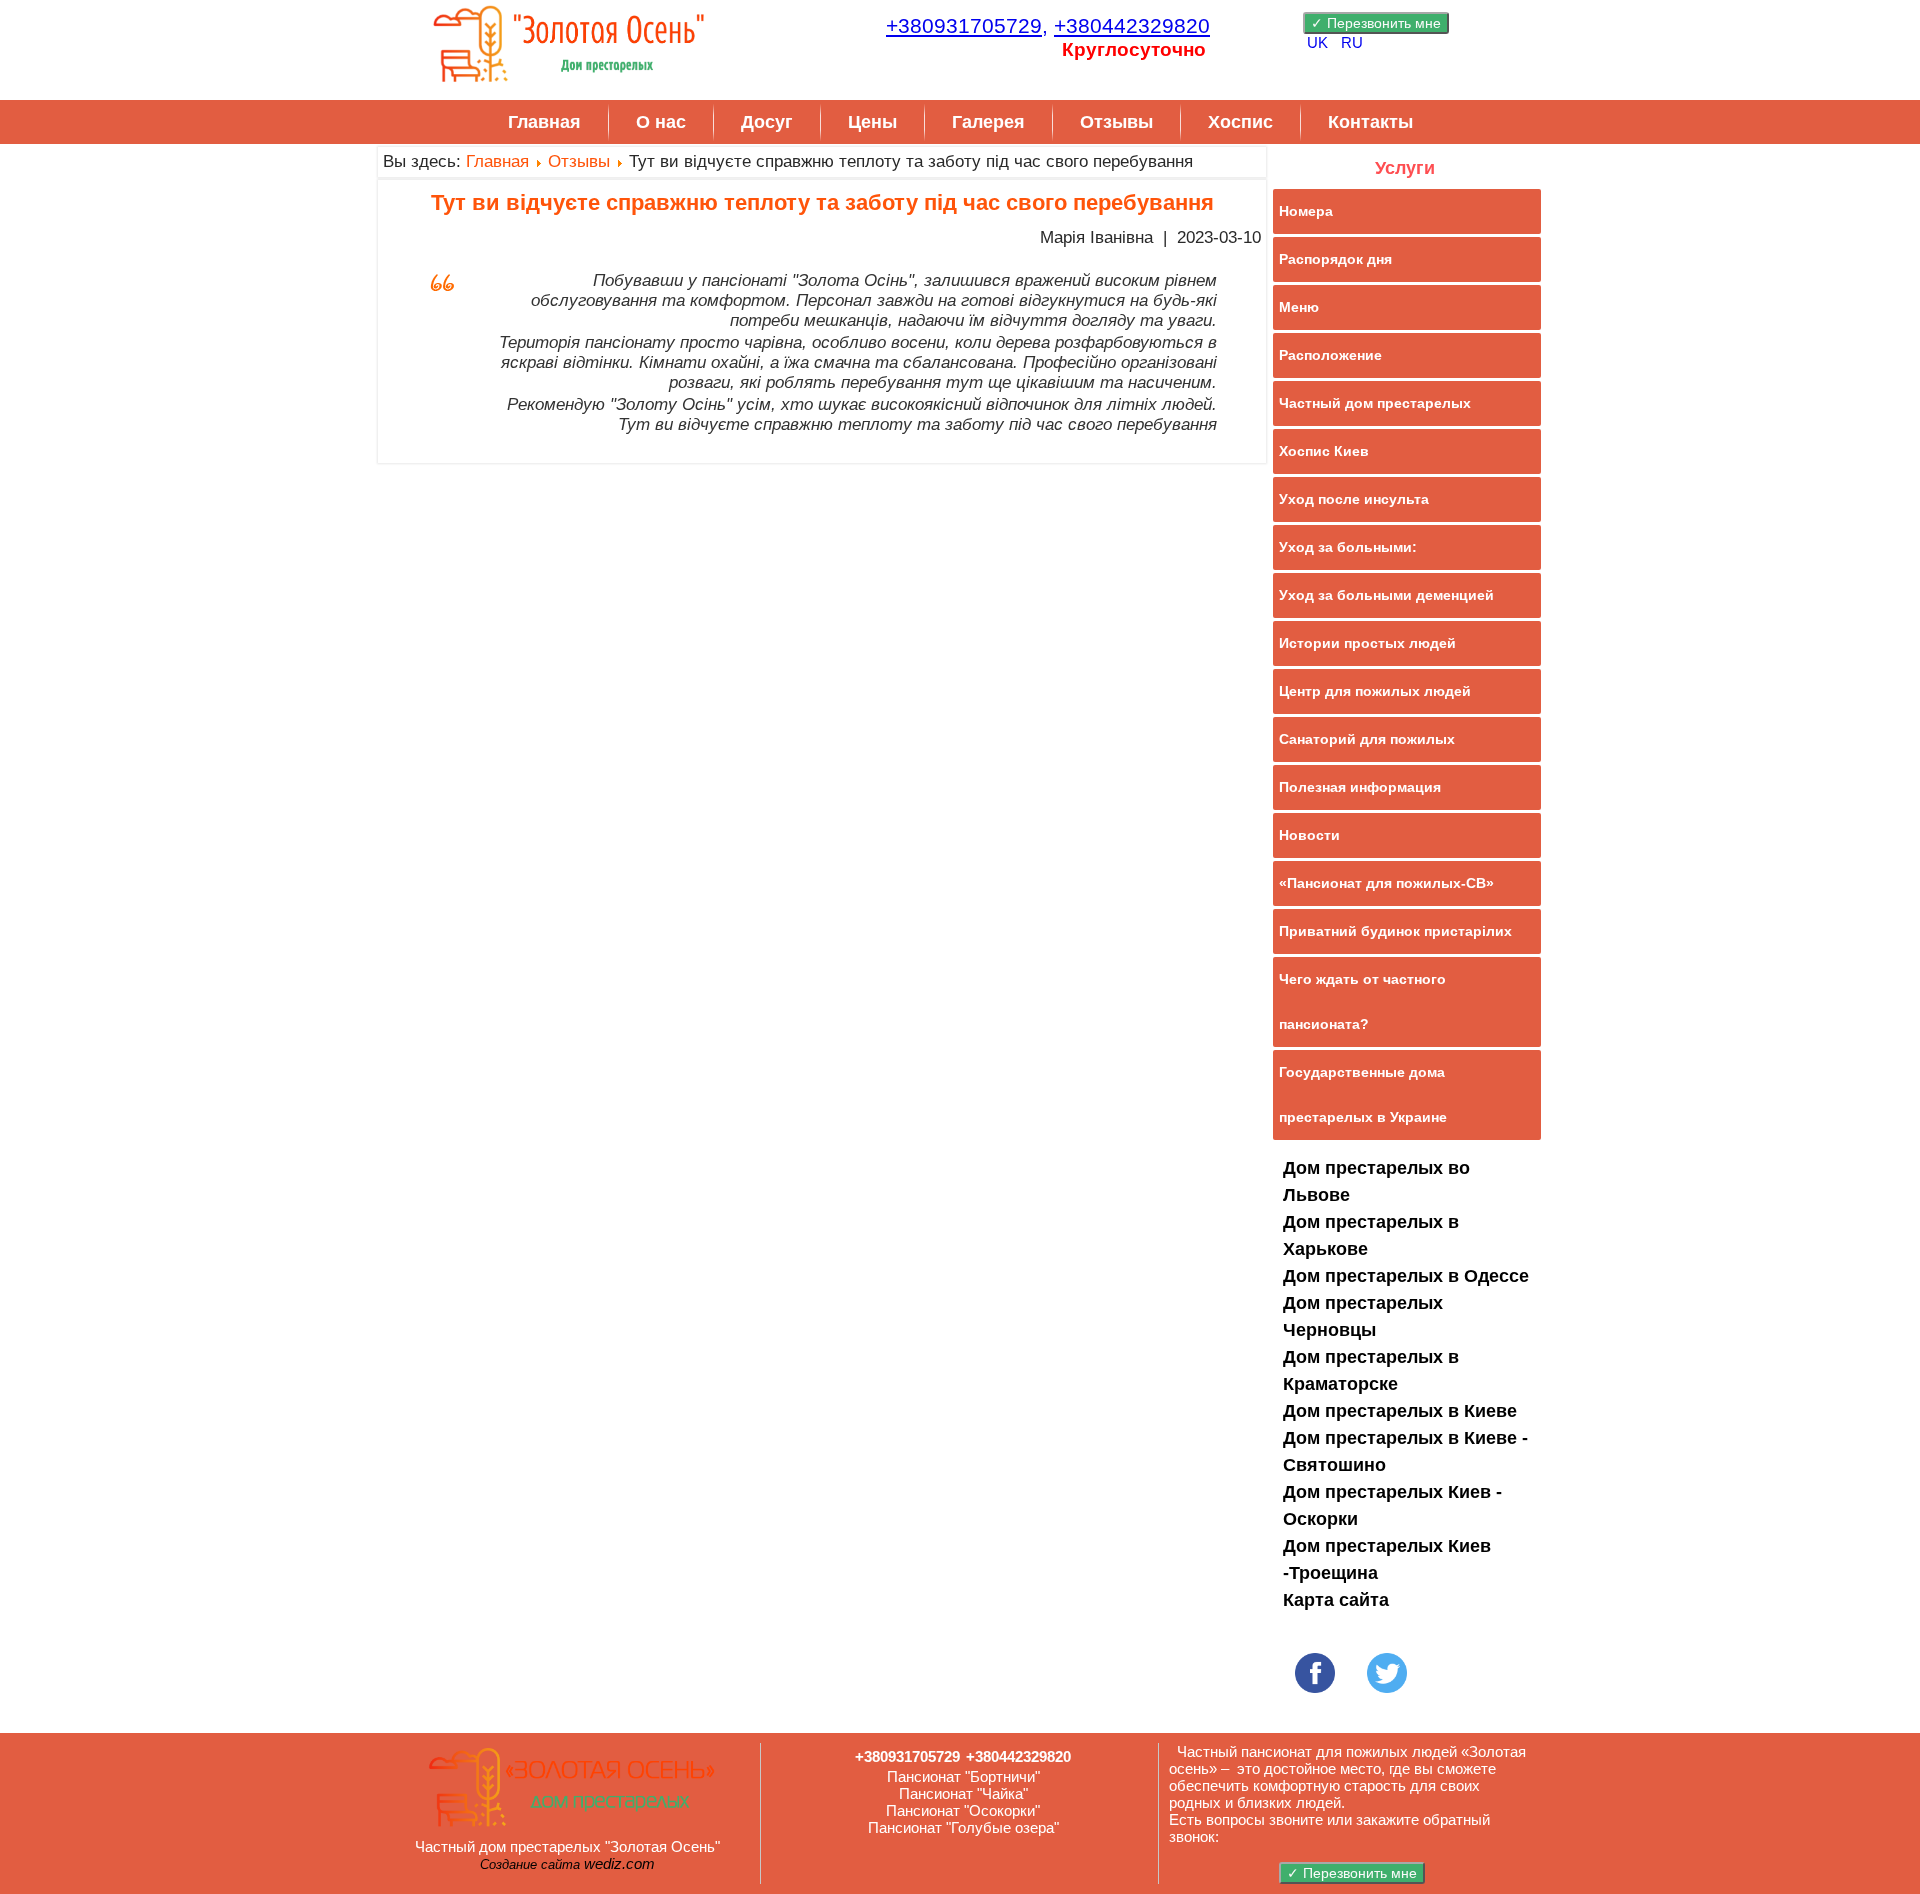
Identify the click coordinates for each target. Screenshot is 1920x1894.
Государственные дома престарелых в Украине (1363, 1094)
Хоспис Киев (1324, 451)
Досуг (767, 122)
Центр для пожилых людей (1375, 691)
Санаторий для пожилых (1367, 739)
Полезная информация (1360, 787)
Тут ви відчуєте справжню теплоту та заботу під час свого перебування (822, 202)
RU (1352, 42)
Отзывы (1116, 122)
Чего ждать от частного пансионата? (1362, 1001)
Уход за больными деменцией (1386, 595)
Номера (1306, 211)
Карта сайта (1336, 1600)
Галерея (988, 122)
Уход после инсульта (1354, 499)
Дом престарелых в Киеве (1400, 1411)
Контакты (1370, 122)
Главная (544, 122)
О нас (661, 122)
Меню (1299, 307)
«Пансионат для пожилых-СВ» (1386, 883)
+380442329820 (1132, 26)
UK (1319, 42)
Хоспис (1240, 122)
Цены (872, 122)
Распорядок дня (1335, 259)
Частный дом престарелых (1375, 403)
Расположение (1330, 355)
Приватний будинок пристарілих (1395, 931)
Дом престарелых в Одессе (1406, 1276)
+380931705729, (967, 26)
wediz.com (619, 1863)
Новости (1309, 835)
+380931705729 (907, 1756)
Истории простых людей (1367, 643)
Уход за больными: (1348, 547)
